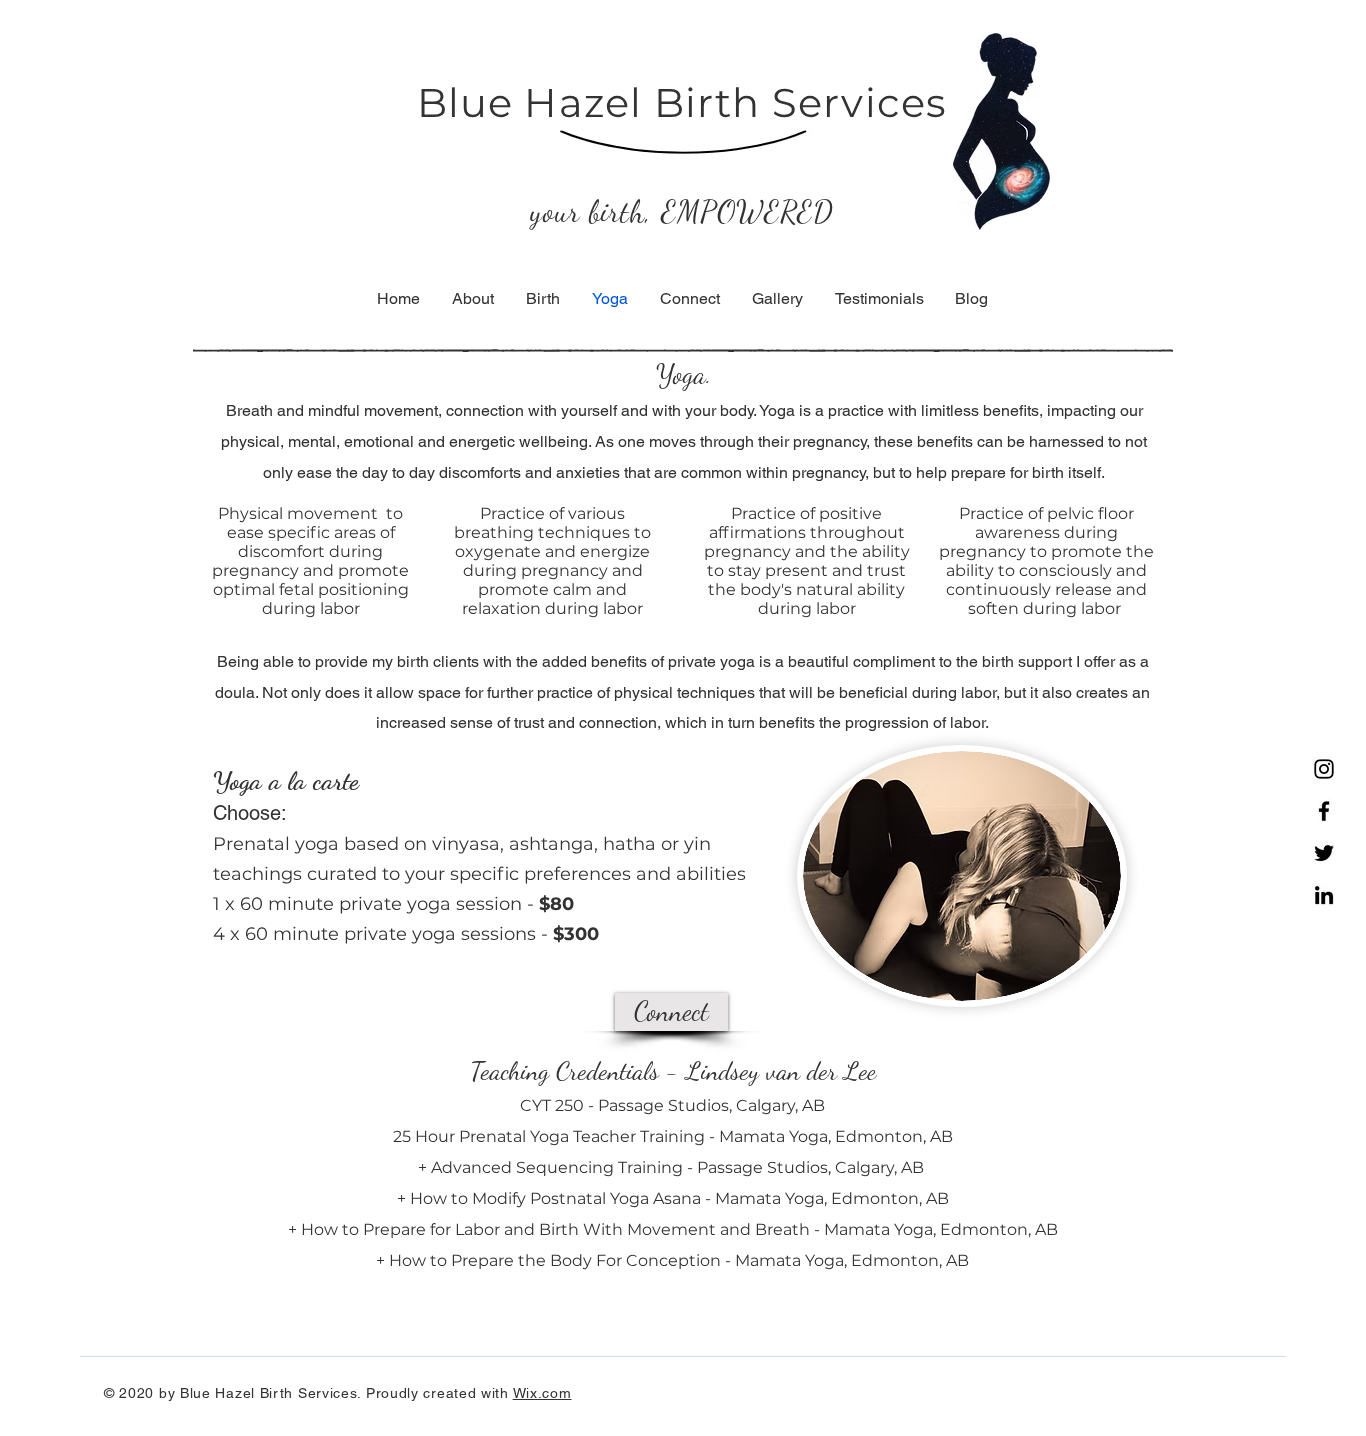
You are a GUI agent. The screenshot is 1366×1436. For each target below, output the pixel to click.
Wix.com (542, 1393)
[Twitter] (1324, 853)
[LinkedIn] (1324, 895)
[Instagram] (1324, 769)
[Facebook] (1324, 811)
